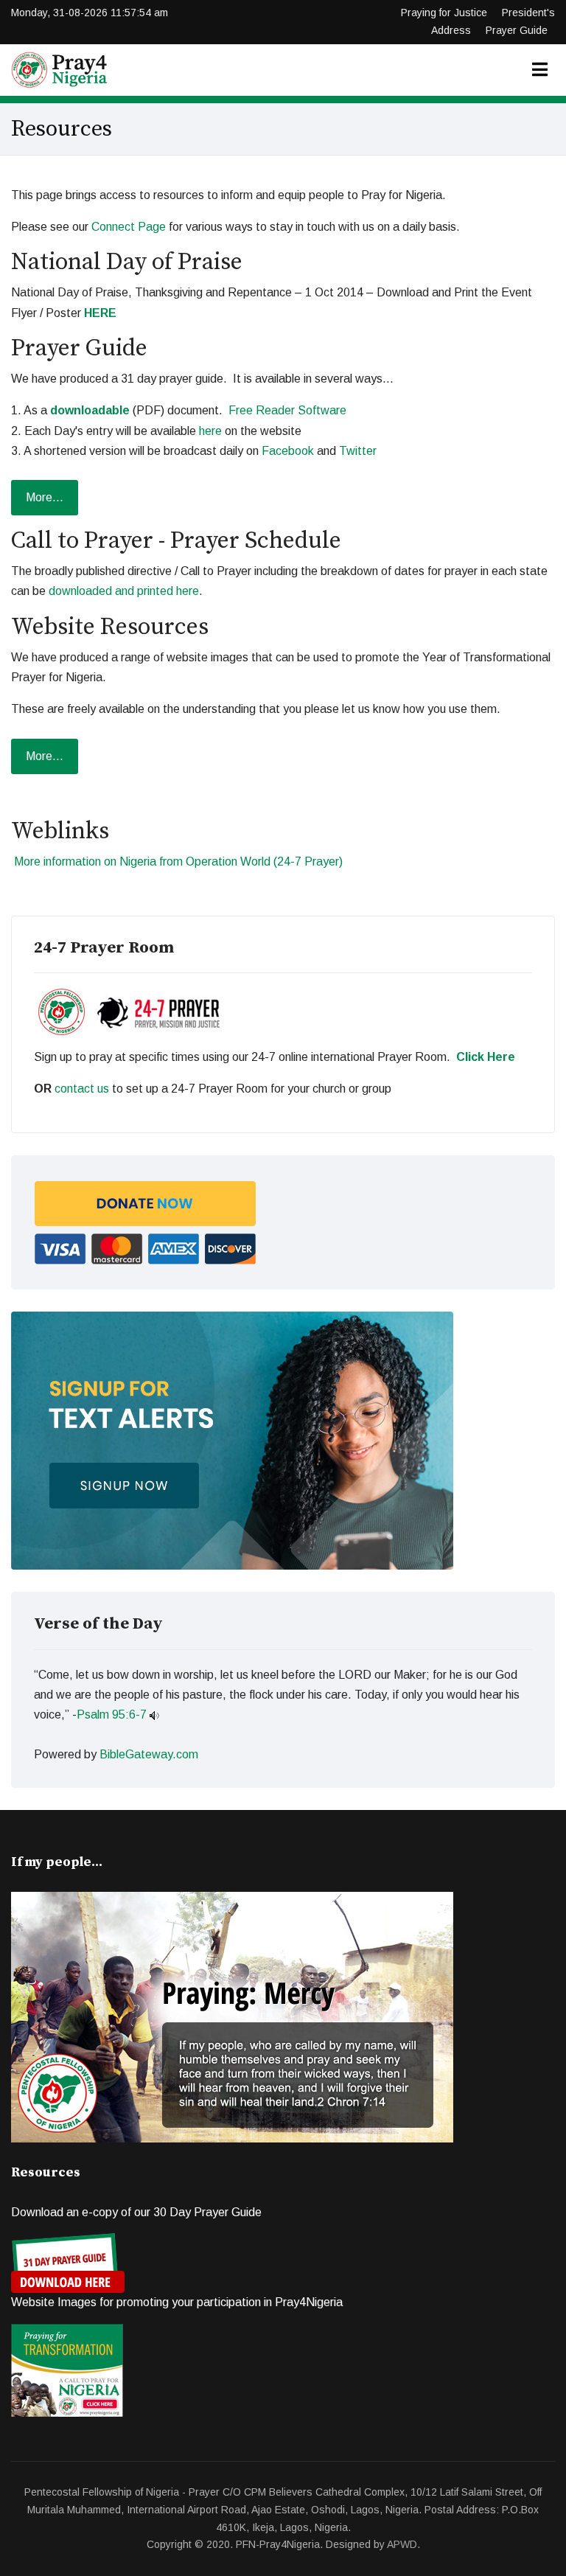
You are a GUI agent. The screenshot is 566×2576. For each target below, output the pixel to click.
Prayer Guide (517, 30)
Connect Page (129, 227)
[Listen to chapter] (154, 1715)
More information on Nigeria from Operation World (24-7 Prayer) (178, 861)
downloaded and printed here (124, 591)
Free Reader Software (287, 410)
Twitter (358, 451)
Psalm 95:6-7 (112, 1715)
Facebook (288, 451)
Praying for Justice (444, 13)
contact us (82, 1089)
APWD (402, 2544)
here (210, 431)
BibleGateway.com (149, 1754)
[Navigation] (540, 70)
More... (45, 497)
